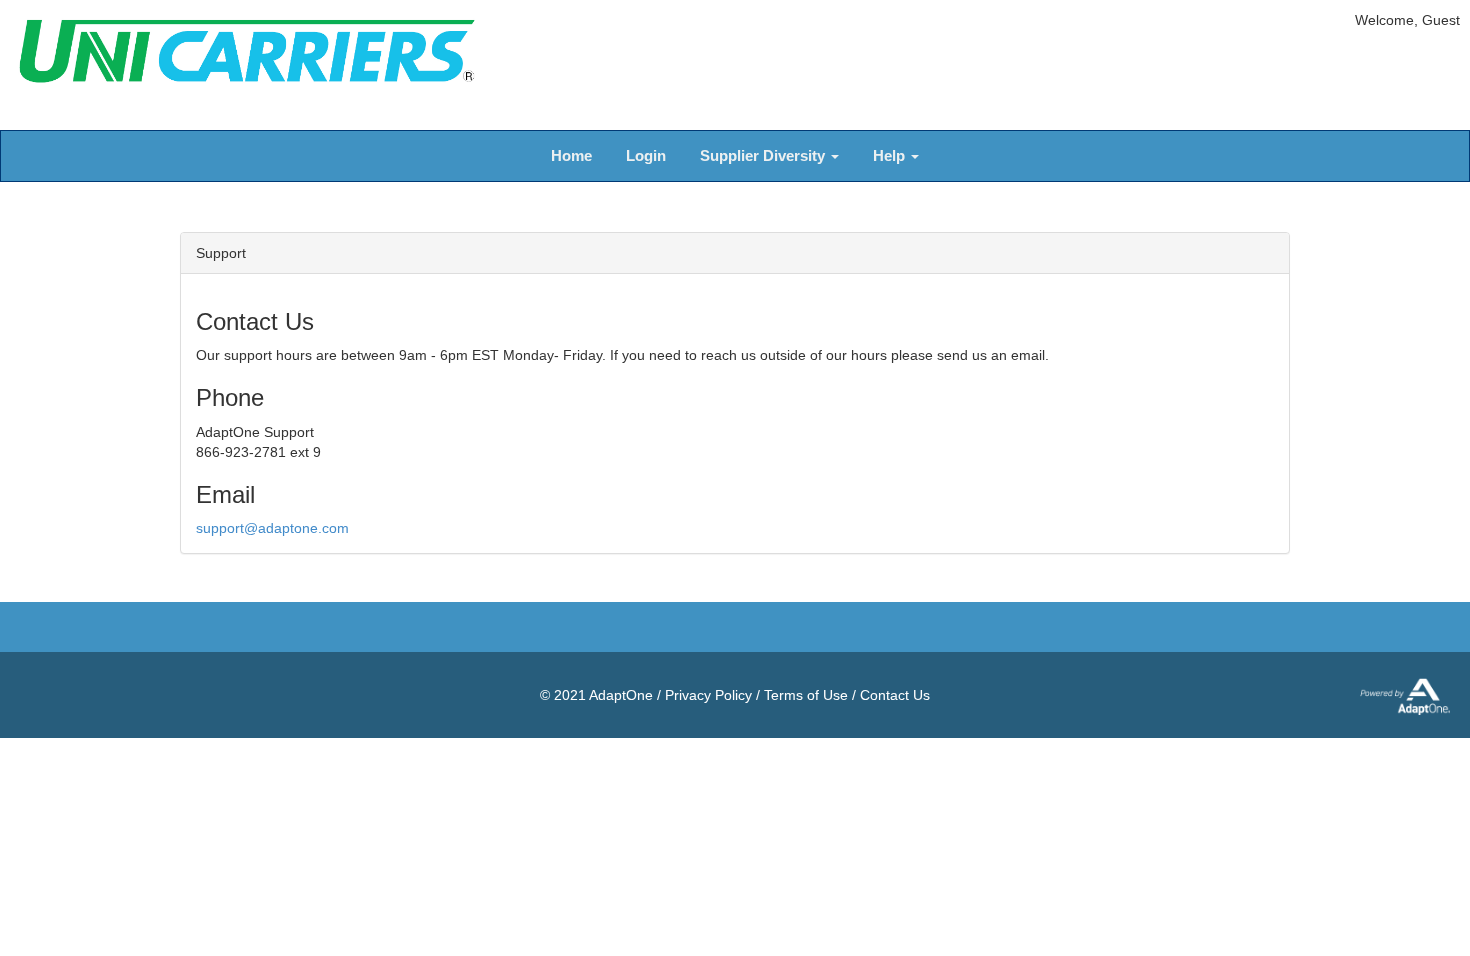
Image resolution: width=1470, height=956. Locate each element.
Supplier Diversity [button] (764, 155)
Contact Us (895, 695)
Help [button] (891, 155)
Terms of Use (806, 695)
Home (571, 155)
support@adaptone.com (272, 528)
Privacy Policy (708, 695)
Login (646, 155)
